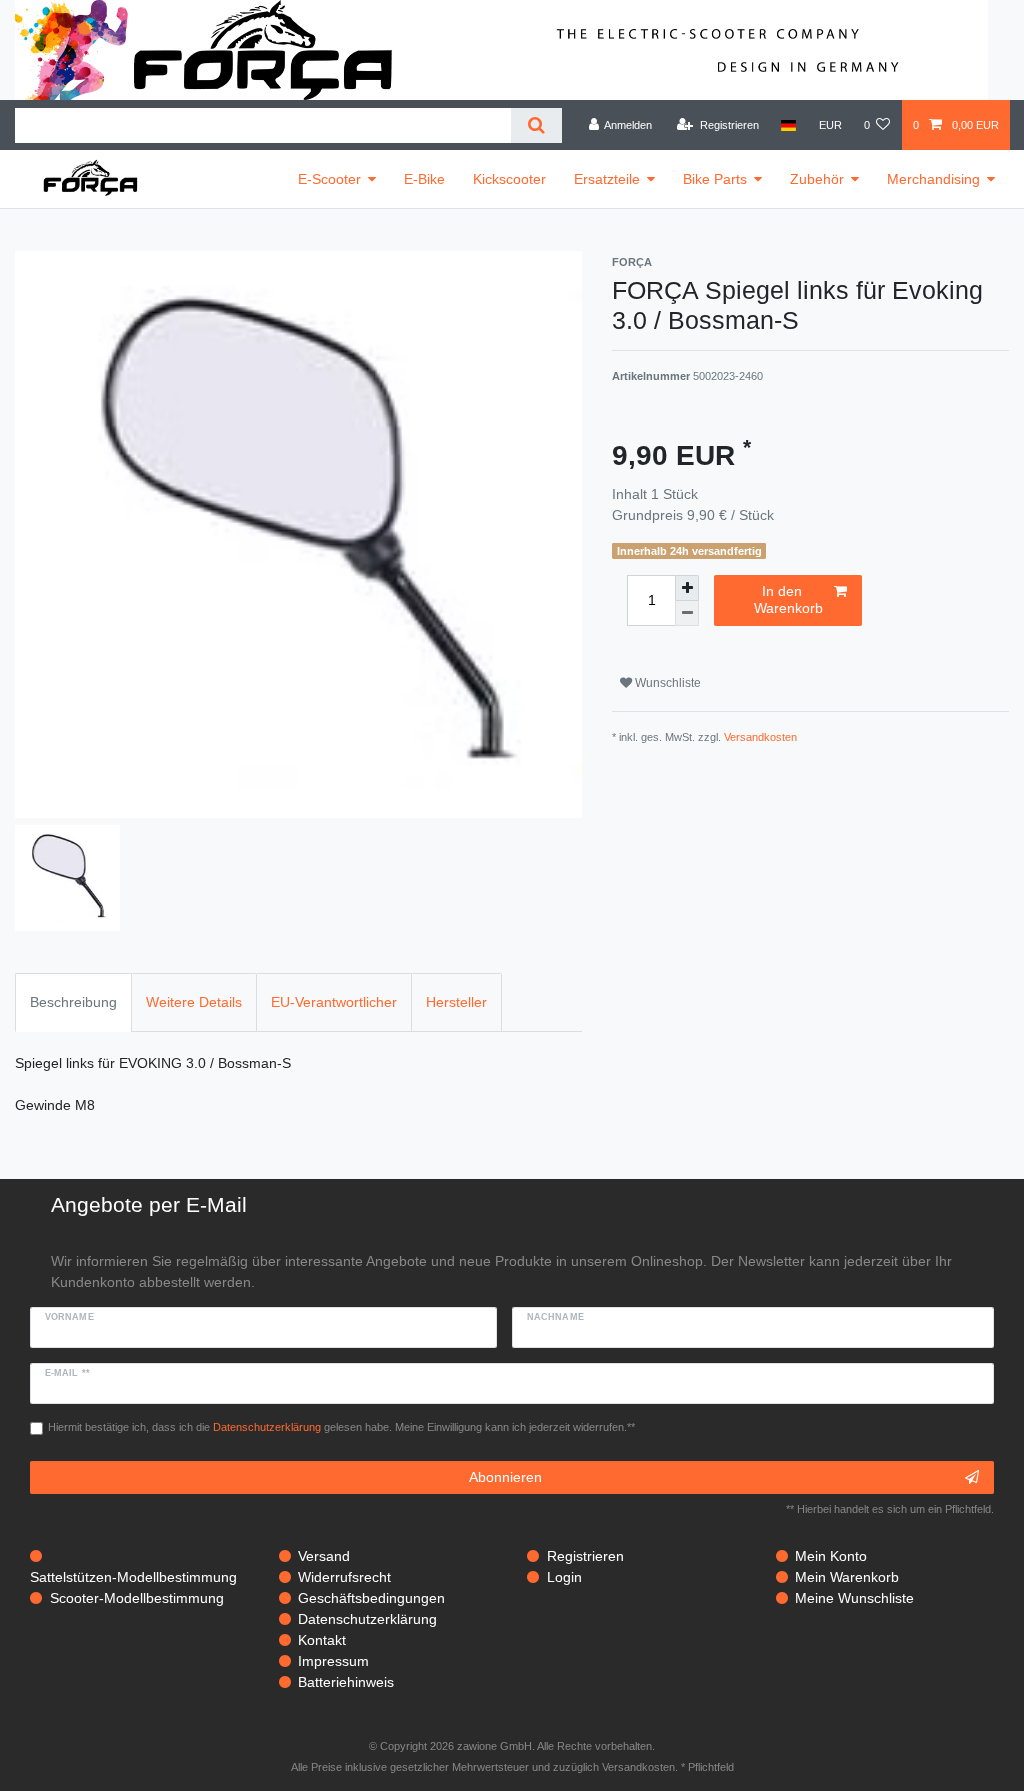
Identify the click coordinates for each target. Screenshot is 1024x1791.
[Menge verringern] (687, 613)
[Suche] (536, 125)
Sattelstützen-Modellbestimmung (133, 1577)
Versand (324, 1556)
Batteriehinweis (346, 1682)
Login (564, 1577)
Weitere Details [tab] (194, 1002)
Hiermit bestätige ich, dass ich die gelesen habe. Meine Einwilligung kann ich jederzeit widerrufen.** (341, 1427)
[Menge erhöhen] (687, 588)
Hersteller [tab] (456, 1002)
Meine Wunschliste (854, 1598)
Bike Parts (715, 179)
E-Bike (424, 179)
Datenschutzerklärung (367, 1619)
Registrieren (585, 1556)
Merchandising (933, 179)
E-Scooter (329, 179)
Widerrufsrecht (344, 1577)
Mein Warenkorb (847, 1577)
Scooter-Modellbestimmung (137, 1598)
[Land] (788, 125)
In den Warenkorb (788, 600)
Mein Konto (831, 1556)
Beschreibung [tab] (73, 1002)
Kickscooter (509, 179)
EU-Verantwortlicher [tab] (334, 1002)
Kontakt (322, 1640)
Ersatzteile (607, 179)
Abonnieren (505, 1477)
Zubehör (817, 179)
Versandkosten (760, 737)
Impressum (333, 1661)
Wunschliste (666, 683)
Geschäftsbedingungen (371, 1598)
